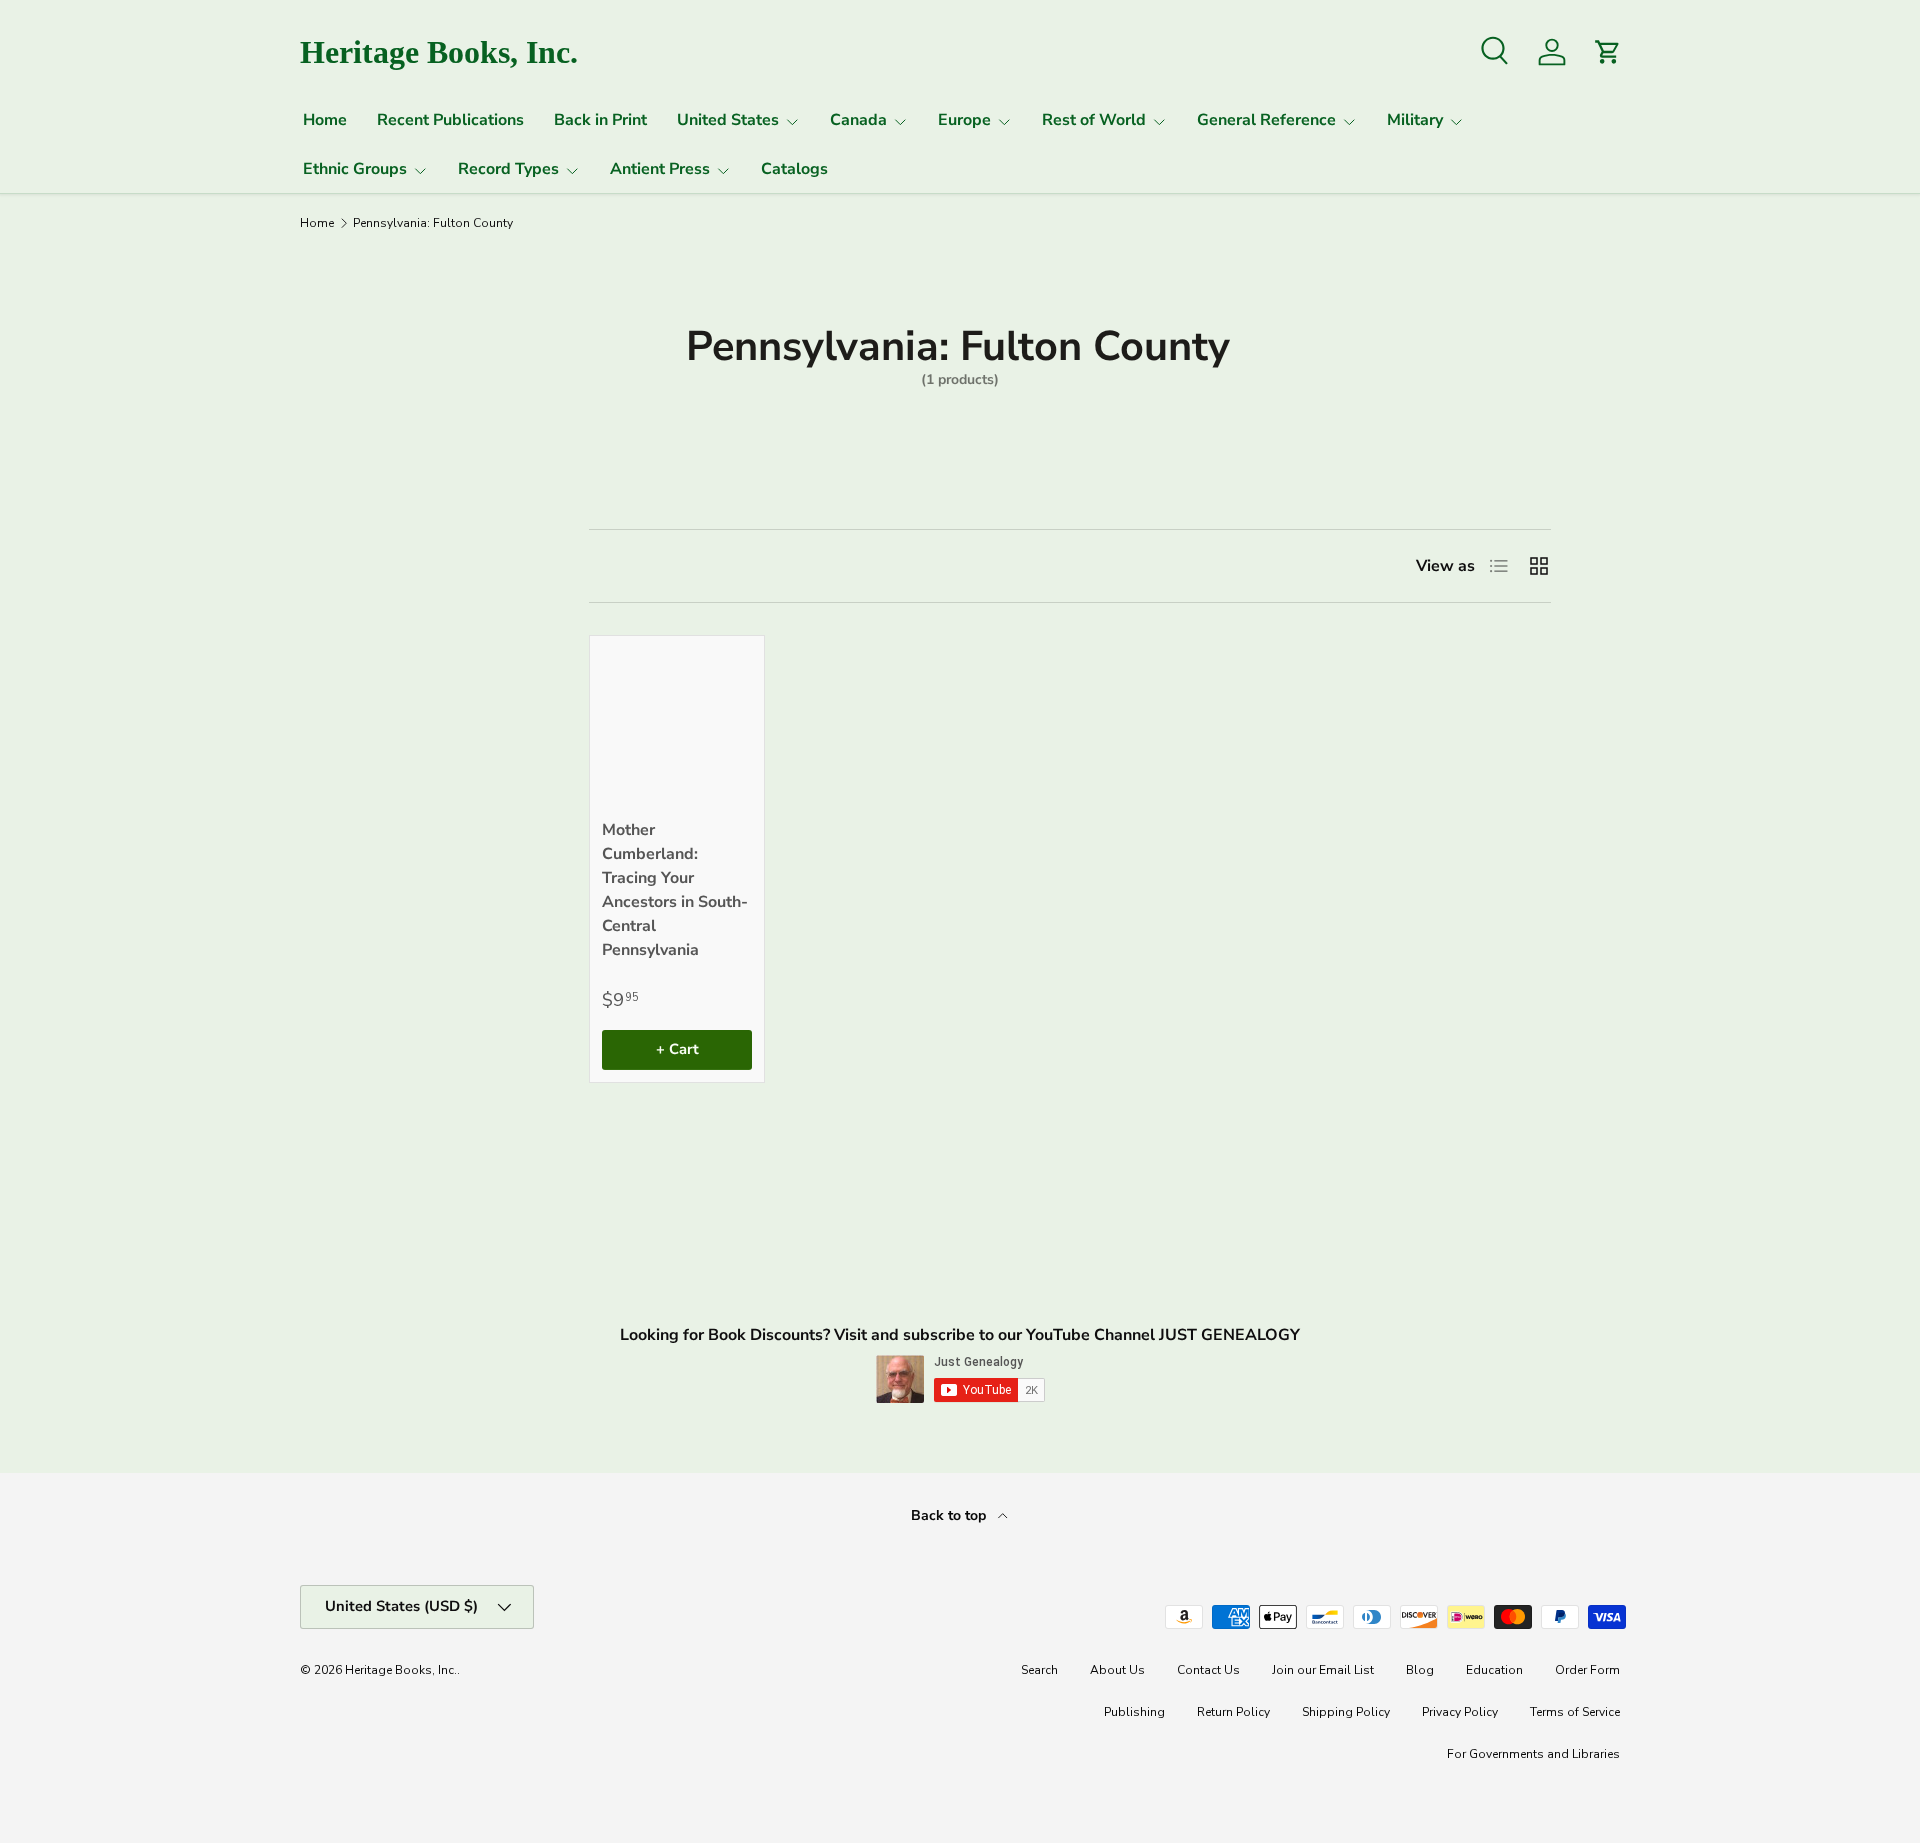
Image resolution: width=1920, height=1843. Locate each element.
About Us (1117, 1670)
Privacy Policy (1460, 1712)
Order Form (1587, 1670)
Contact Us (1208, 1670)
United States (728, 120)
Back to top (950, 1515)
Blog (1420, 1670)
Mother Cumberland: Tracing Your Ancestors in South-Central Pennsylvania (675, 890)
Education (1494, 1670)
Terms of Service (1575, 1712)
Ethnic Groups (355, 169)
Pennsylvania (362, 653)
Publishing (1134, 1712)
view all (467, 491)
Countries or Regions (357, 554)
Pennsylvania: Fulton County (433, 223)
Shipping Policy (1346, 1712)
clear (484, 651)
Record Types (508, 169)
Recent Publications (450, 120)
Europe (964, 120)
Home (325, 120)
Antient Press (660, 169)
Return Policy (1233, 1712)
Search (1039, 1670)
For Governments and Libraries (1533, 1754)
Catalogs (794, 169)
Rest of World (1094, 120)
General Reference (1266, 120)
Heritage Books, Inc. (401, 1670)
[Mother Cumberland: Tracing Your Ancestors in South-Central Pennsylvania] (677, 723)
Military (1415, 120)
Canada (858, 120)
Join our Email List (1323, 1670)
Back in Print (600, 120)
